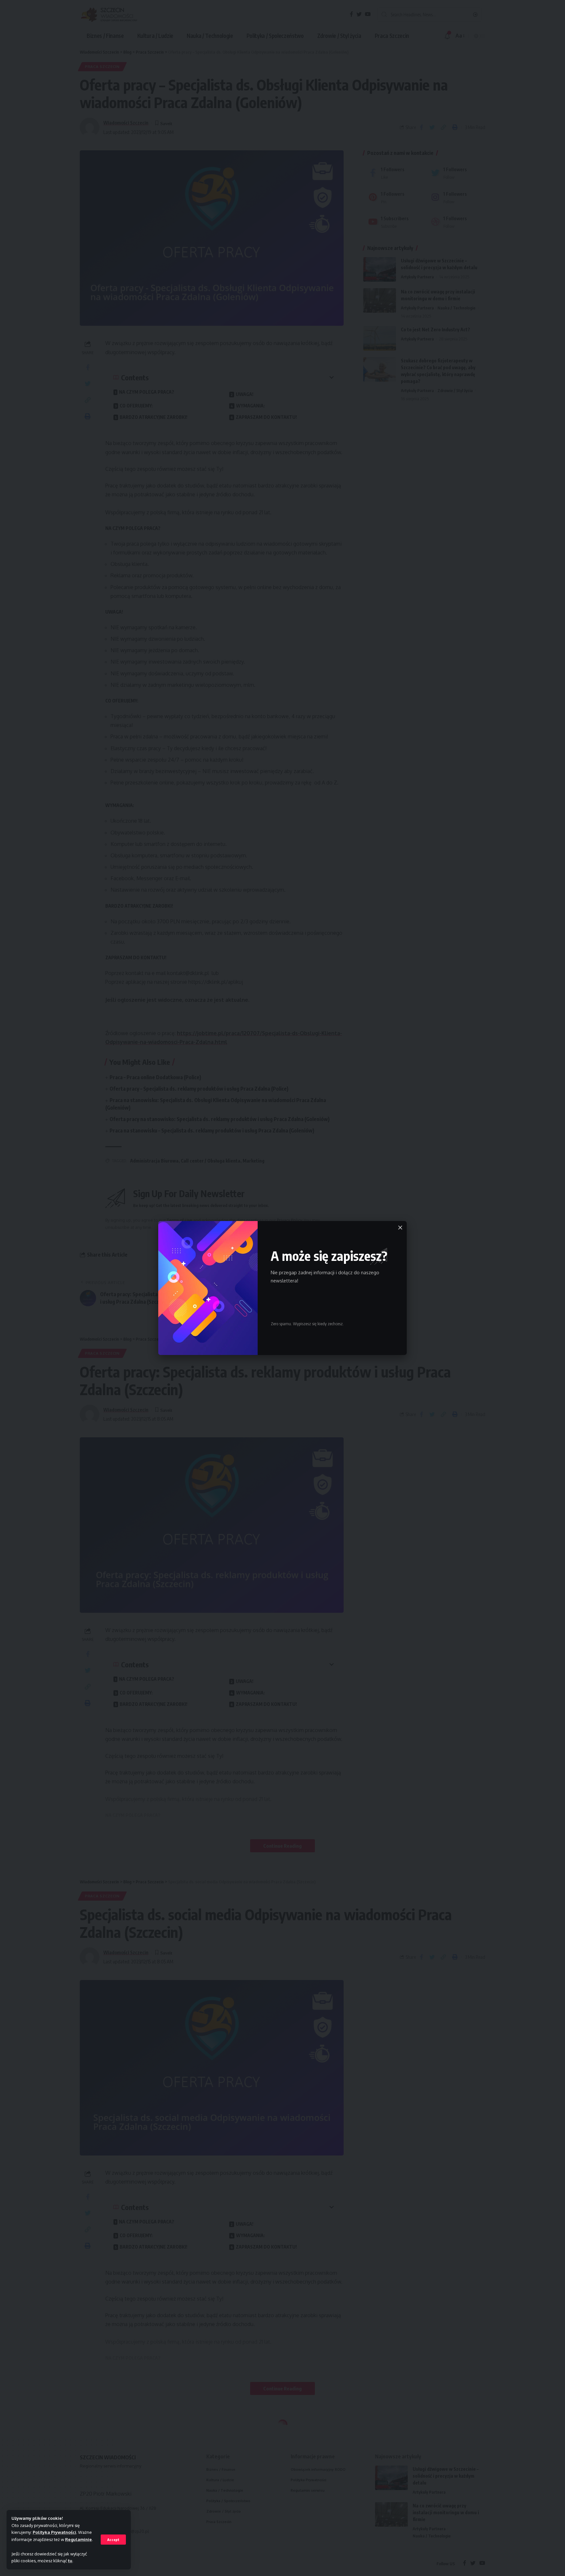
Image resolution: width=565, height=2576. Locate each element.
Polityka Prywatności (54, 2532)
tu (70, 2561)
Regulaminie (78, 2539)
